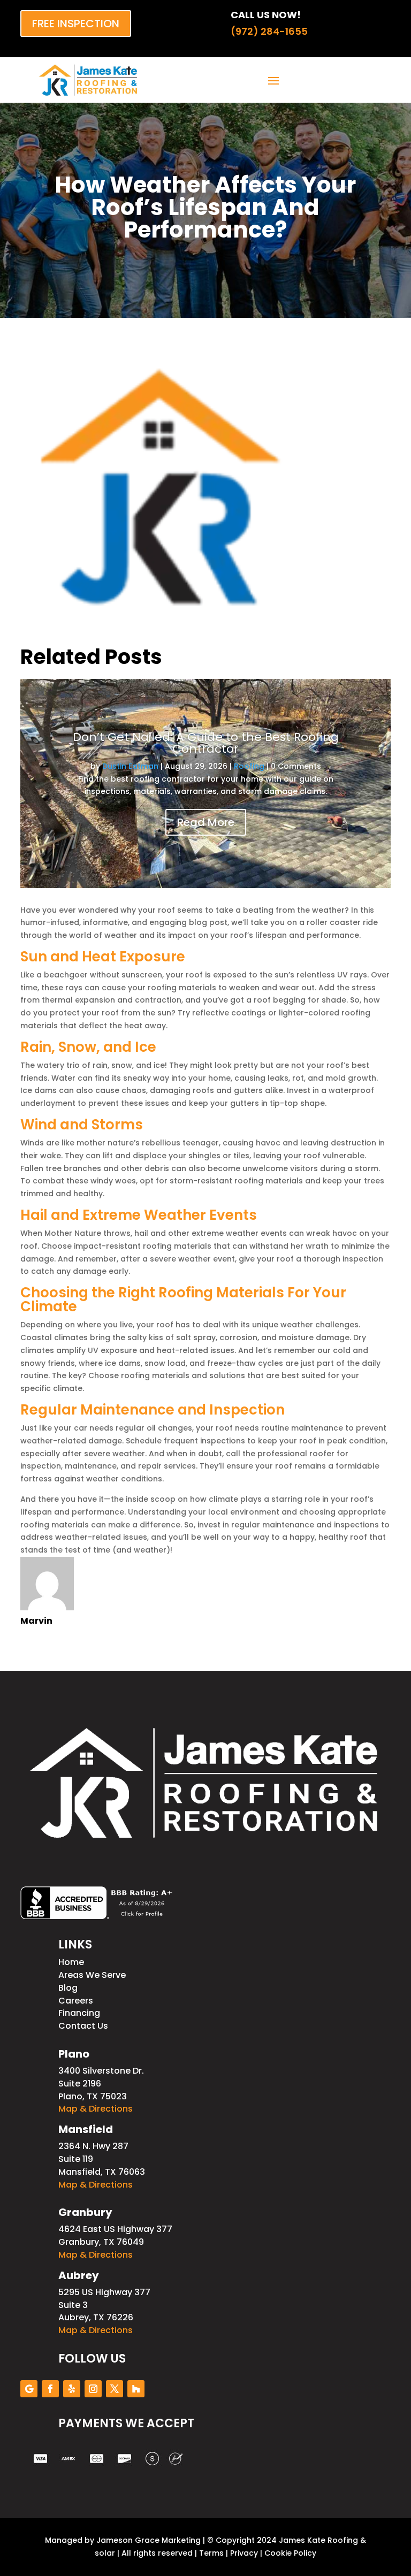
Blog (68, 1988)
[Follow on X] (115, 2389)
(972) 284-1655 (269, 31)
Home (71, 1962)
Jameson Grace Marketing (149, 2540)
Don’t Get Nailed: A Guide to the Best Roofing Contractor (206, 743)
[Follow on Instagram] (93, 2389)
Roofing (249, 766)
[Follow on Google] (29, 2389)
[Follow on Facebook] (50, 2389)
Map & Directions (96, 2109)
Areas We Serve (92, 1975)
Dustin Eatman (130, 766)
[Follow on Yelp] (72, 2389)
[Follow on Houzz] (136, 2389)
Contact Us (83, 2026)
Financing (79, 2013)
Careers (76, 2001)
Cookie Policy (290, 2553)
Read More (206, 822)
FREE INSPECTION (76, 24)
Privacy (244, 2553)
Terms (211, 2553)
